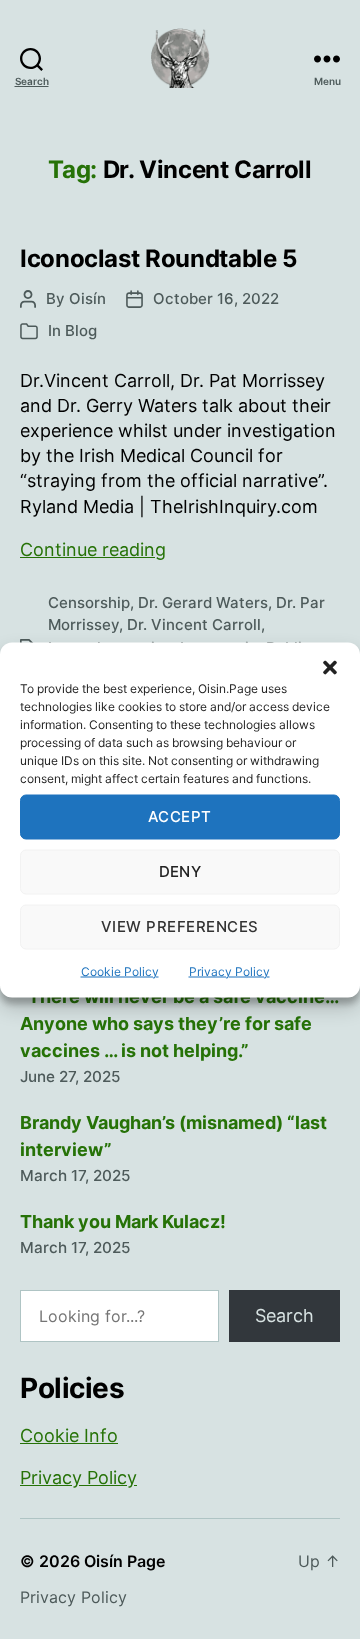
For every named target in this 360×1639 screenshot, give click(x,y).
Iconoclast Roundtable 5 (158, 258)
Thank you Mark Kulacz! (123, 1221)
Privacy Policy (229, 970)
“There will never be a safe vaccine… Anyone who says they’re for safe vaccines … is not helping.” (179, 1023)
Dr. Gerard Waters (203, 602)
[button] (330, 667)
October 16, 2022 (216, 298)
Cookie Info (69, 1435)
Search (284, 1315)
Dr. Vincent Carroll (194, 624)
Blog (81, 330)
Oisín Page (124, 1561)
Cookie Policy (120, 970)
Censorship (89, 602)
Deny (180, 871)
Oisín (87, 298)
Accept (180, 816)
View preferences (180, 926)
